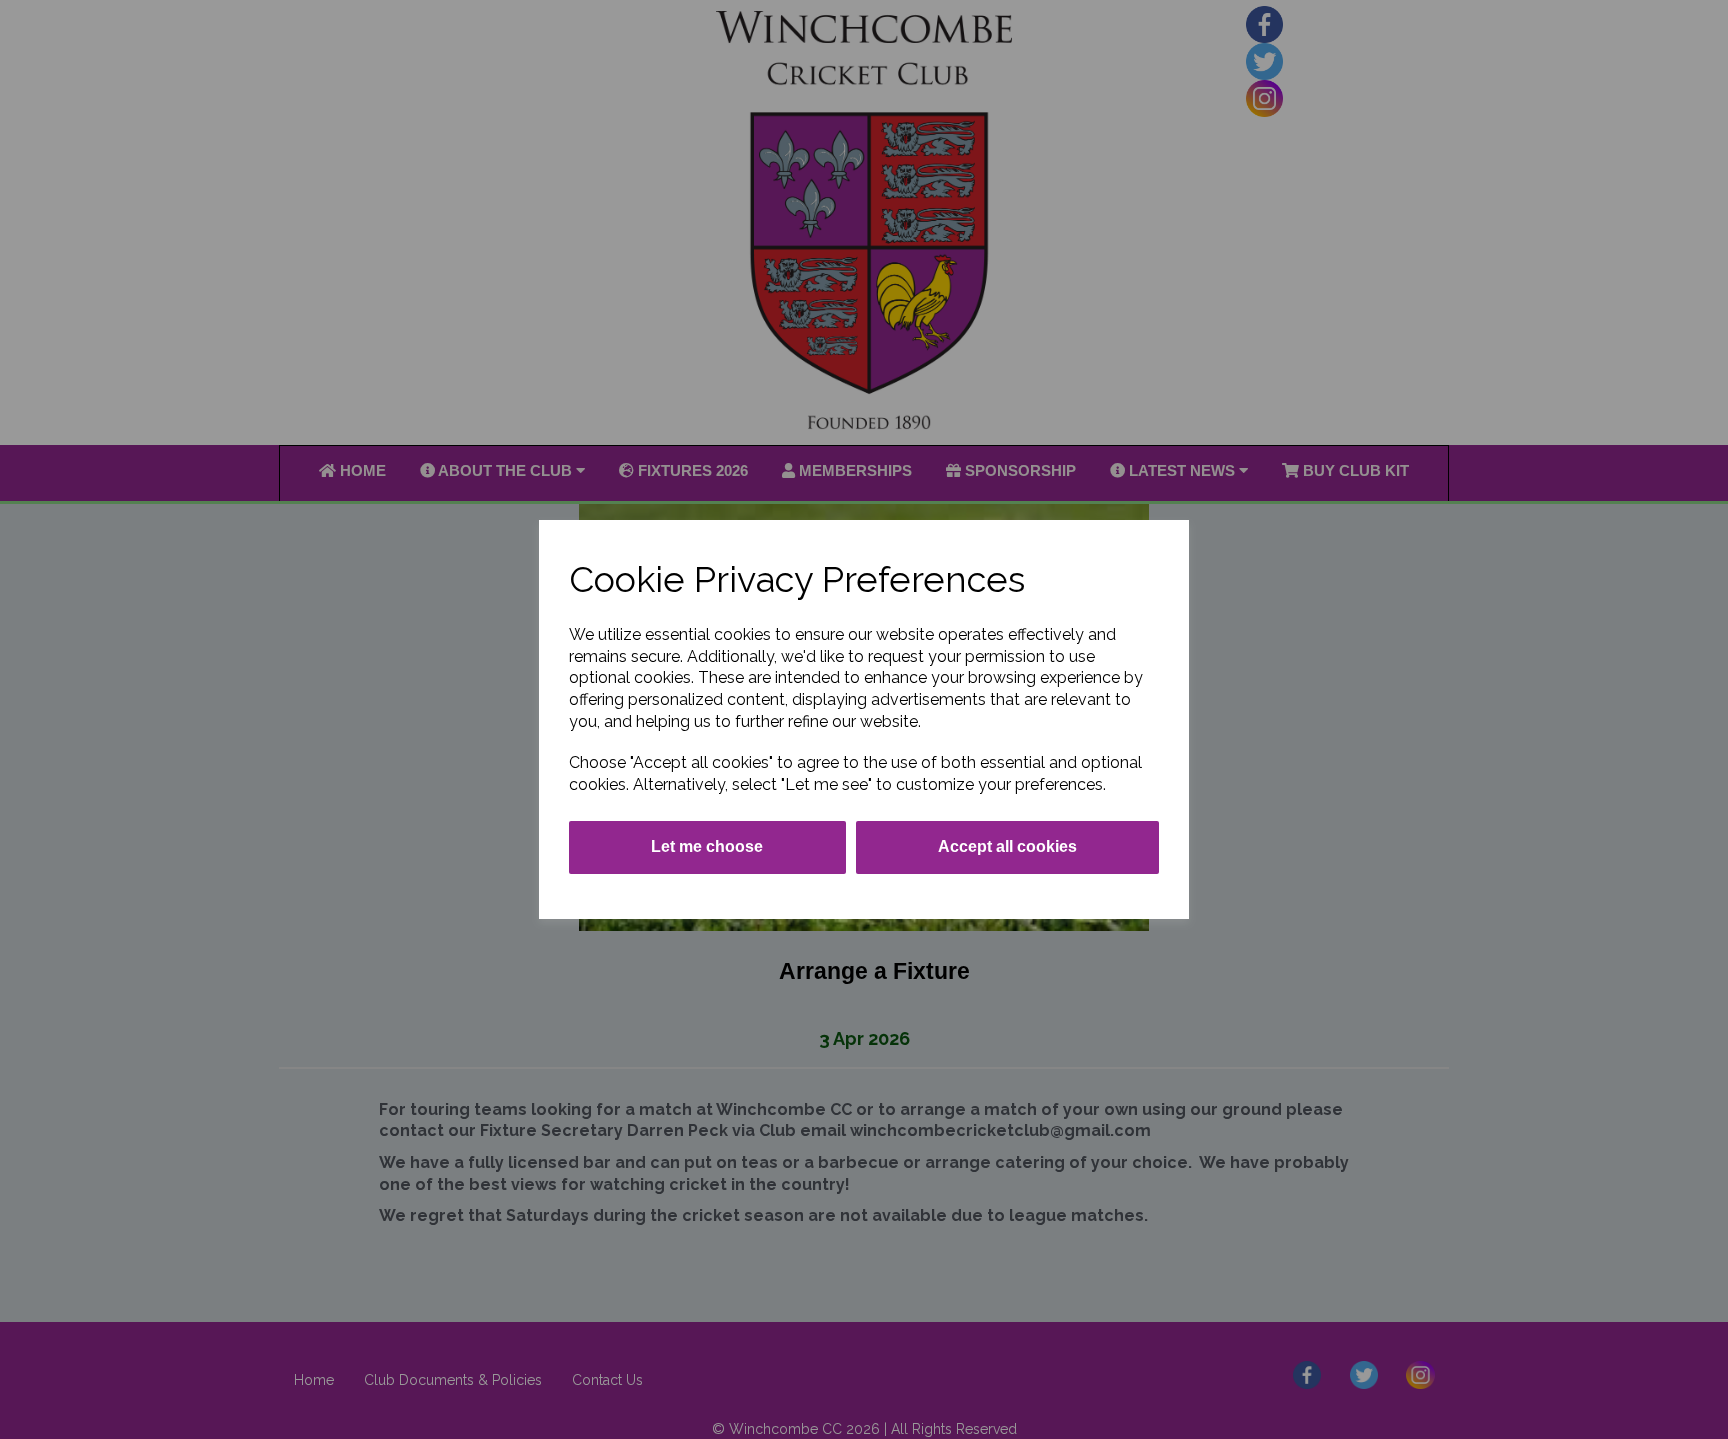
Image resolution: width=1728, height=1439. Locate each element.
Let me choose (707, 846)
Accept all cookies (1007, 846)
